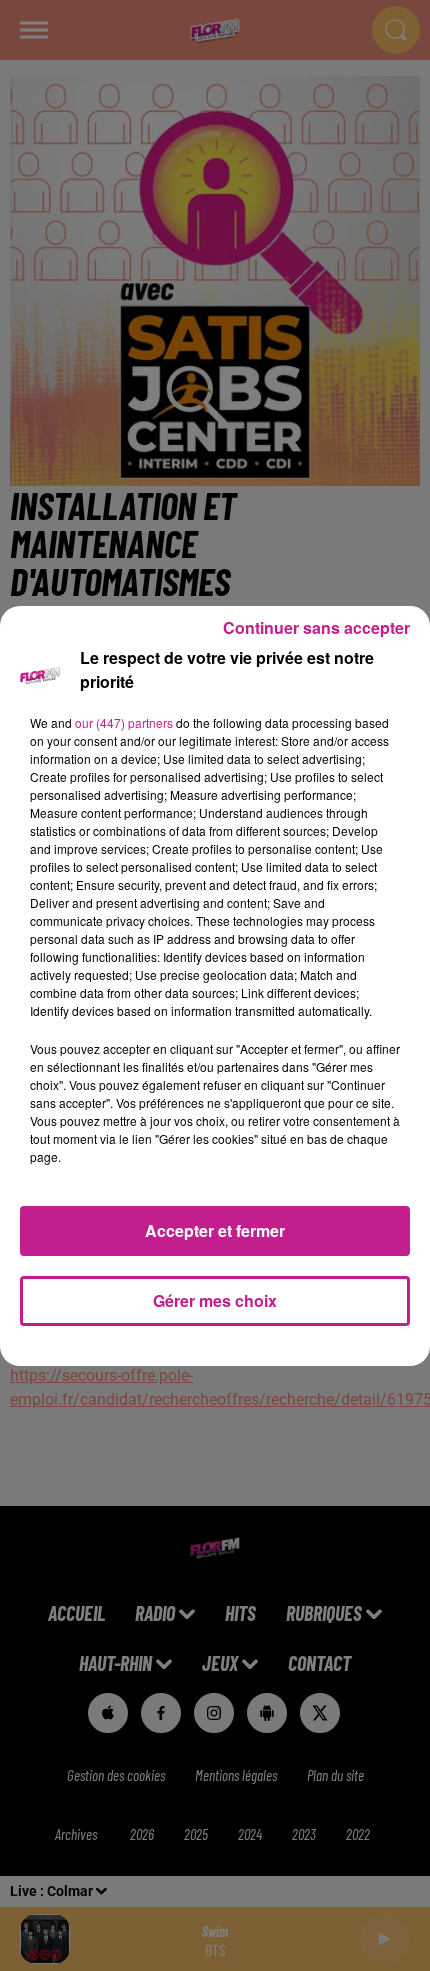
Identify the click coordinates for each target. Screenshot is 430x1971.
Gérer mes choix (215, 1300)
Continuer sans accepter (316, 627)
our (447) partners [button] (124, 722)
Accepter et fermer (215, 1230)
